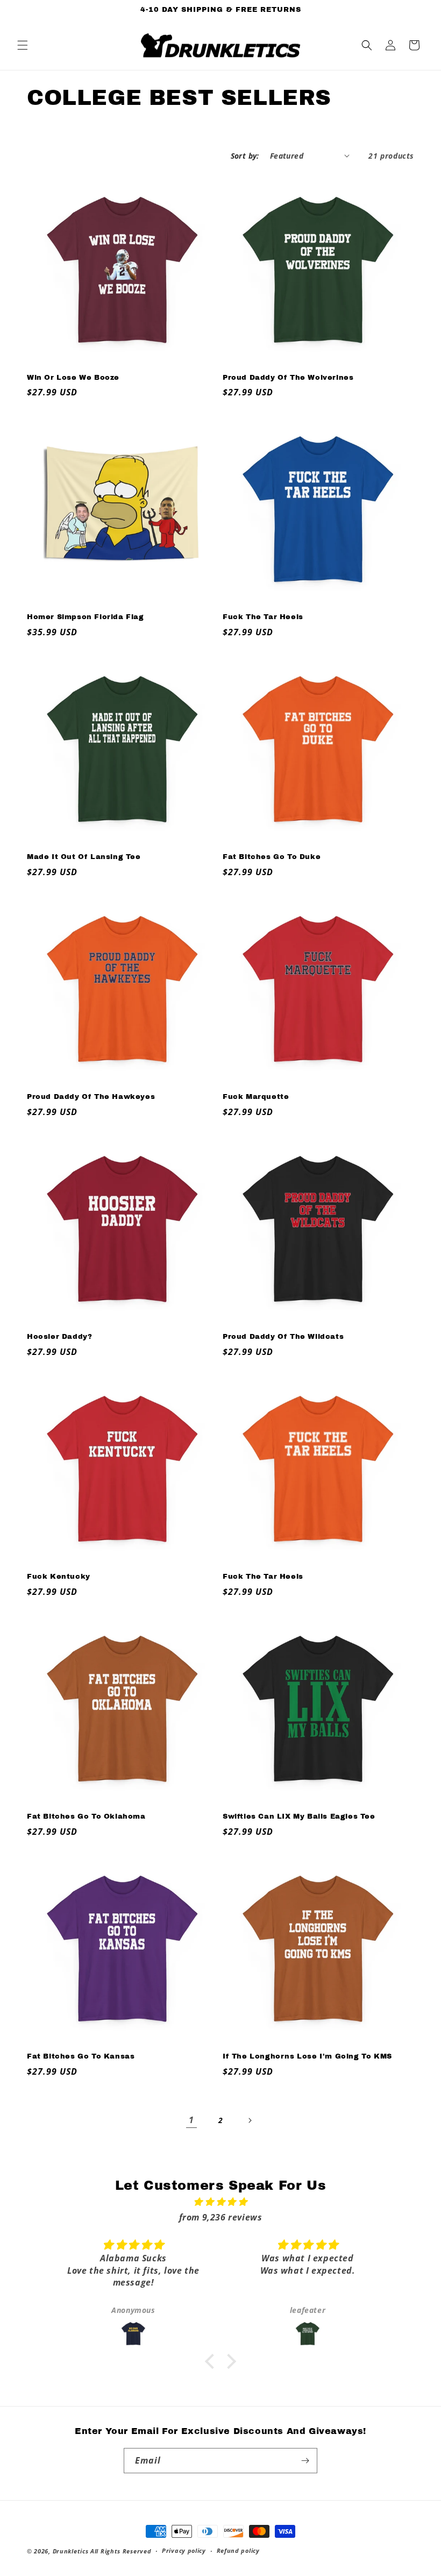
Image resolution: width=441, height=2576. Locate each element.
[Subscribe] (305, 2461)
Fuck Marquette (256, 1097)
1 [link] (191, 2120)
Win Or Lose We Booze (73, 378)
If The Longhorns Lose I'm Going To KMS (307, 2056)
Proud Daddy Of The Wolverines (288, 378)
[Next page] (250, 2120)
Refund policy (238, 2550)
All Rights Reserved (121, 2551)
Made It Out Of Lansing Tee (84, 857)
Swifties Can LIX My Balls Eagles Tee (299, 1816)
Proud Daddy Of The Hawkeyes (91, 1097)
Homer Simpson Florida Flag (86, 617)
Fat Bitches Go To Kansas (81, 2056)
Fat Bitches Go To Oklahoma (86, 1816)
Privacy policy (184, 2550)
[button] (23, 45)
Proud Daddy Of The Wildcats (283, 1337)
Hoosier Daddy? (59, 1337)
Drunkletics (71, 2551)
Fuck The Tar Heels (263, 617)
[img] (220, 2202)
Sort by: (245, 156)
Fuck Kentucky (59, 1577)
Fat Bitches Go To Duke (272, 857)
